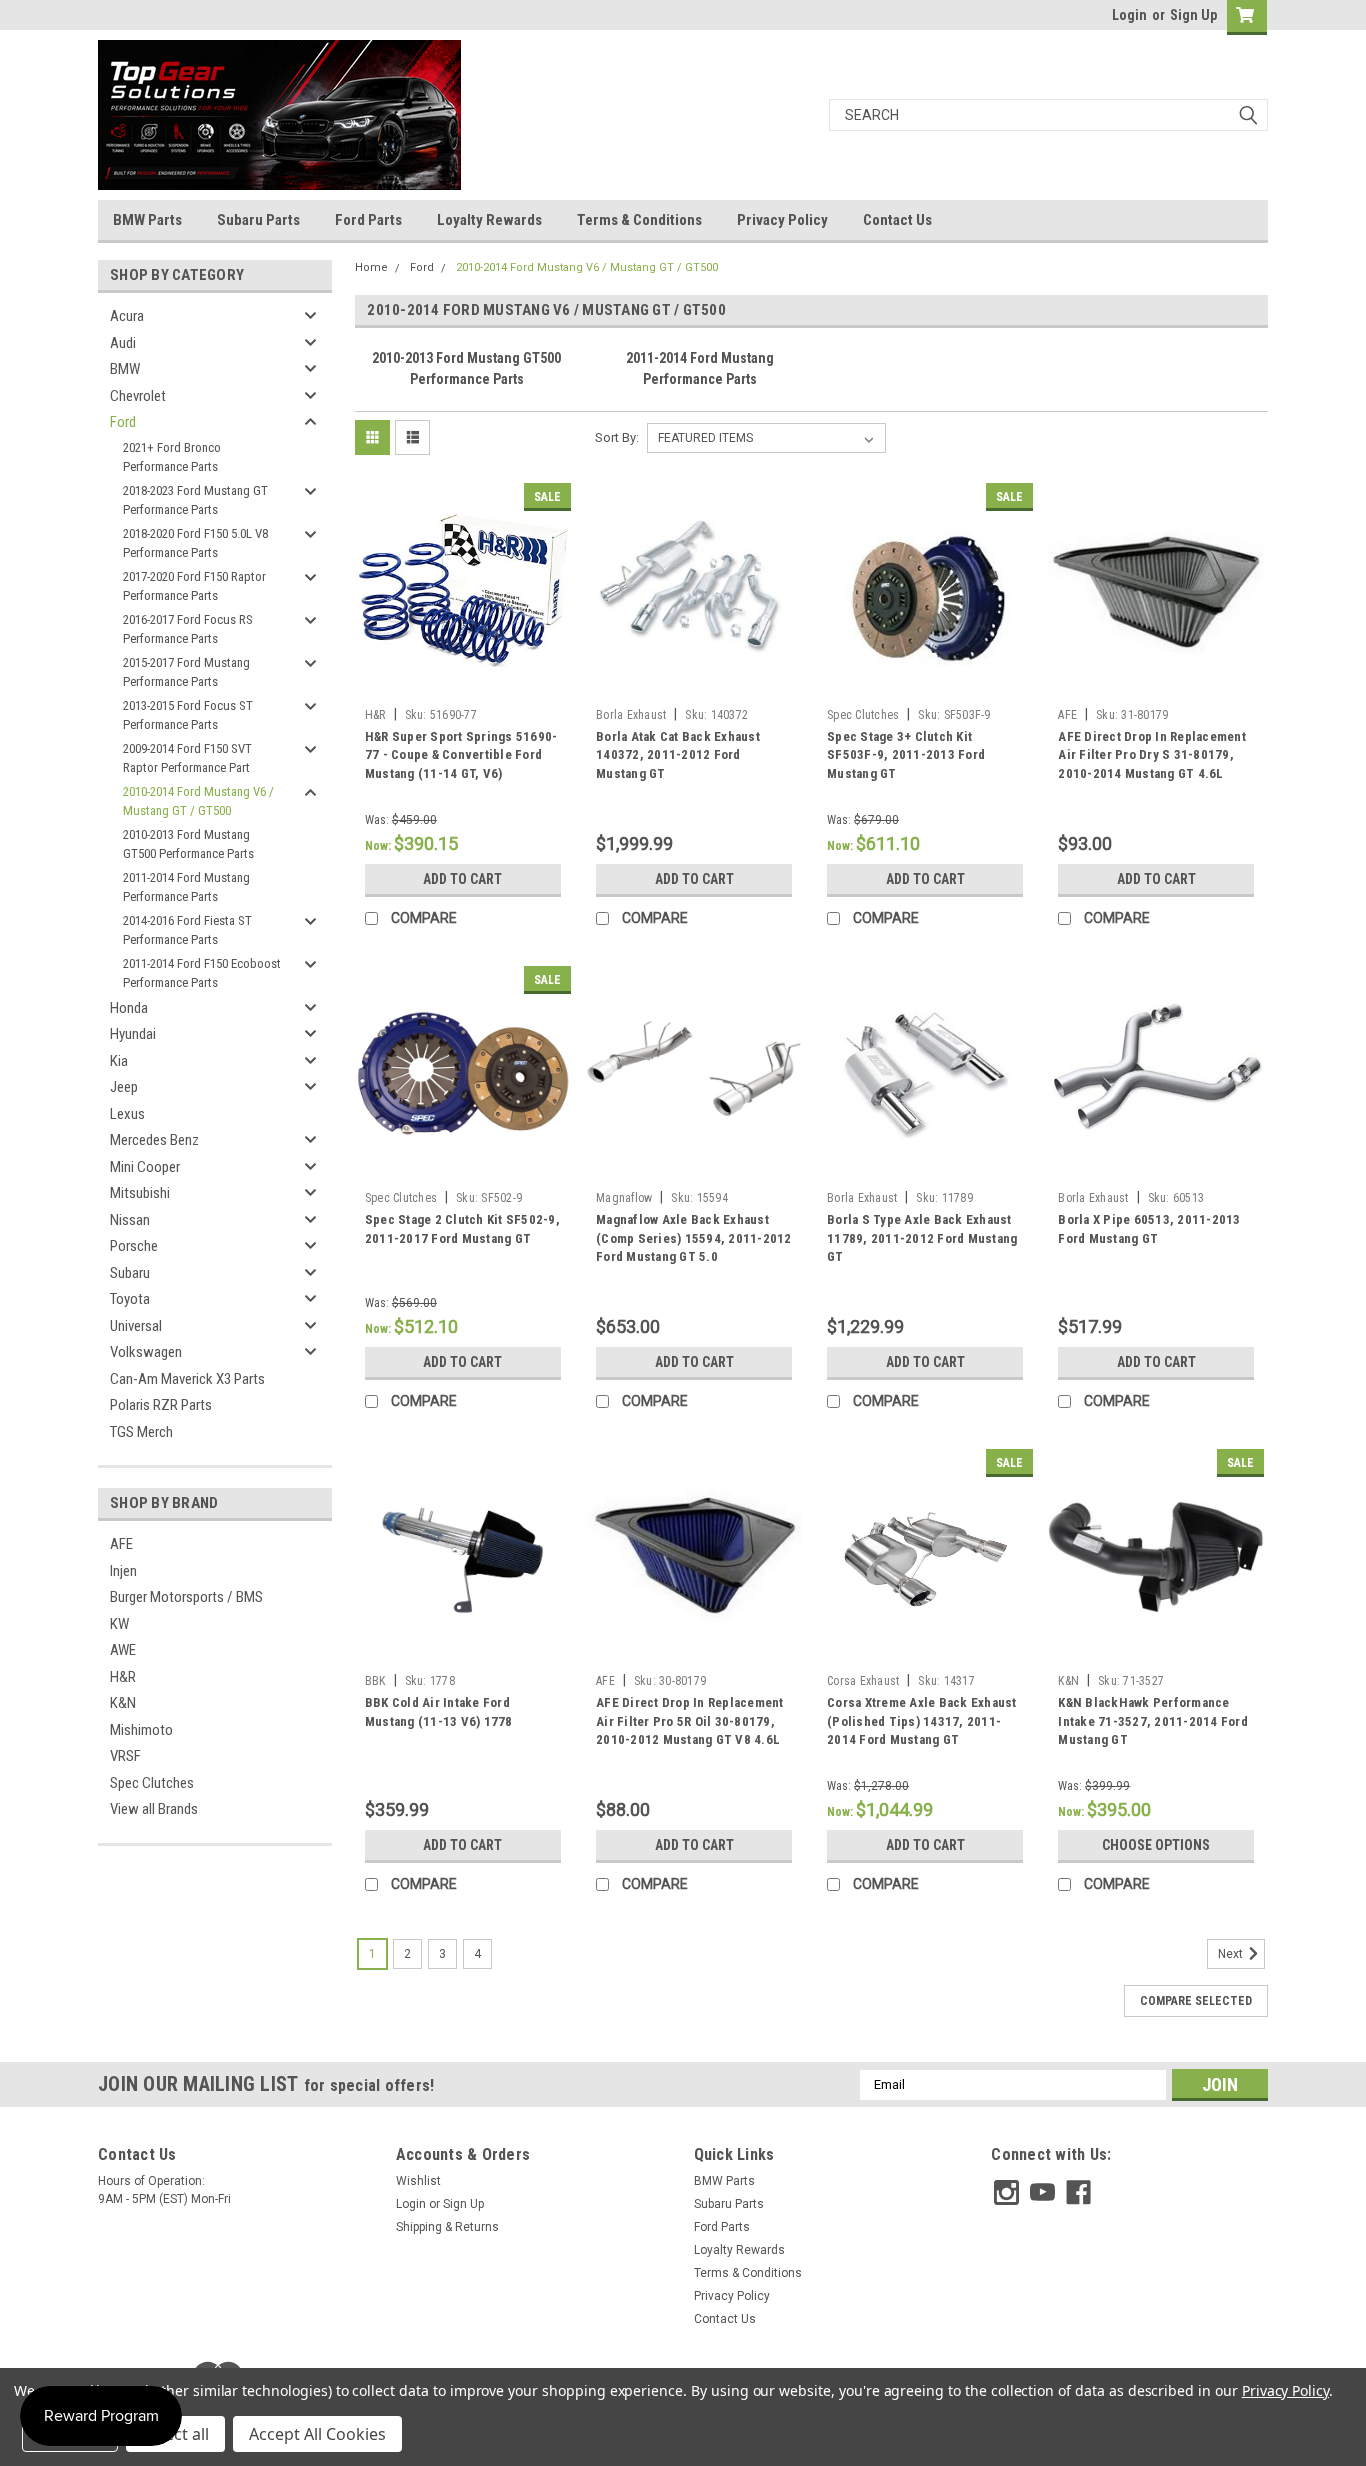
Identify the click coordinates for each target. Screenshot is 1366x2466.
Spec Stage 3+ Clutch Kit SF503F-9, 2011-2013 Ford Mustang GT (906, 755)
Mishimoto (141, 1730)
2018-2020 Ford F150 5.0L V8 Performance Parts (195, 543)
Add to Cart (462, 879)
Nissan (130, 1220)
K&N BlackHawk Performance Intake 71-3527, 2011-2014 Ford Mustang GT (1153, 1721)
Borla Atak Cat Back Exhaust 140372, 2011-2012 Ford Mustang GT (678, 755)
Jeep (124, 1087)
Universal (136, 1326)
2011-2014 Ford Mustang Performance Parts (186, 887)
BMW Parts (147, 220)
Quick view (463, 684)
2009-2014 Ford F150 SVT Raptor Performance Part (187, 758)
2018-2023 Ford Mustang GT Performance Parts (195, 500)
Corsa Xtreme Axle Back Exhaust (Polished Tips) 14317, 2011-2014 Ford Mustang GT (922, 1721)
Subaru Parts (258, 220)
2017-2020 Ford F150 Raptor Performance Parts (194, 586)
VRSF (125, 1756)
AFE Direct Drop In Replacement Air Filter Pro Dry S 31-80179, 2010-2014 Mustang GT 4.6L (1152, 755)
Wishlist (418, 2181)
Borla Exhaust (631, 715)
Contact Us (897, 220)
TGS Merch (141, 1432)
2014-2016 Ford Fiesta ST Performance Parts (187, 930)
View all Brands (154, 1809)
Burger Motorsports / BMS (186, 1597)
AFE (121, 1544)
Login (1129, 15)
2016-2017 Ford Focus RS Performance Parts (188, 629)
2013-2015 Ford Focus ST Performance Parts (188, 715)
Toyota (130, 1299)
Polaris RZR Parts (161, 1405)
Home (371, 267)
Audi (123, 343)
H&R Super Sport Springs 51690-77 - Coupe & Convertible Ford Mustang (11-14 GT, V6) (461, 755)
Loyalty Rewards (489, 220)
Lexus (127, 1114)
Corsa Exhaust (863, 1681)
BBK (375, 1681)
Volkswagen (146, 1352)
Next (1232, 1954)
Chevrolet (138, 396)
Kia (119, 1061)
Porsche (134, 1246)
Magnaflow (624, 1198)
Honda (129, 1008)
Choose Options (1156, 1845)
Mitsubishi (140, 1193)
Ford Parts (368, 220)
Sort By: (617, 437)
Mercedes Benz (154, 1140)
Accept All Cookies (317, 2434)
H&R (123, 1677)
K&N (123, 1703)
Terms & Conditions (639, 220)
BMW (125, 369)
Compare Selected (1196, 2001)
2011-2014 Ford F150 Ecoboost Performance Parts (202, 973)
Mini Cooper (145, 1167)
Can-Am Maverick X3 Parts (187, 1379)
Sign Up (1193, 15)
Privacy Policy (782, 220)
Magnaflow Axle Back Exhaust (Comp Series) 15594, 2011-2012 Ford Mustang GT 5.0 (694, 1238)
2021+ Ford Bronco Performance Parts (172, 457)
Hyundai (133, 1034)
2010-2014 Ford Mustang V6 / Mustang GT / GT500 (198, 801)
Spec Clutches (152, 1783)
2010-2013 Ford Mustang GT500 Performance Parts (188, 844)
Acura (127, 316)
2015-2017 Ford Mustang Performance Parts (186, 672)
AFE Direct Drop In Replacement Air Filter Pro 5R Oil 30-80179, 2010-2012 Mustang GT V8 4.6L (690, 1721)
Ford (123, 422)
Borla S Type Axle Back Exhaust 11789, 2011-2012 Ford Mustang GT (922, 1238)
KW (119, 1624)
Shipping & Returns (447, 2227)
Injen (123, 1571)
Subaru (130, 1273)
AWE (123, 1650)
